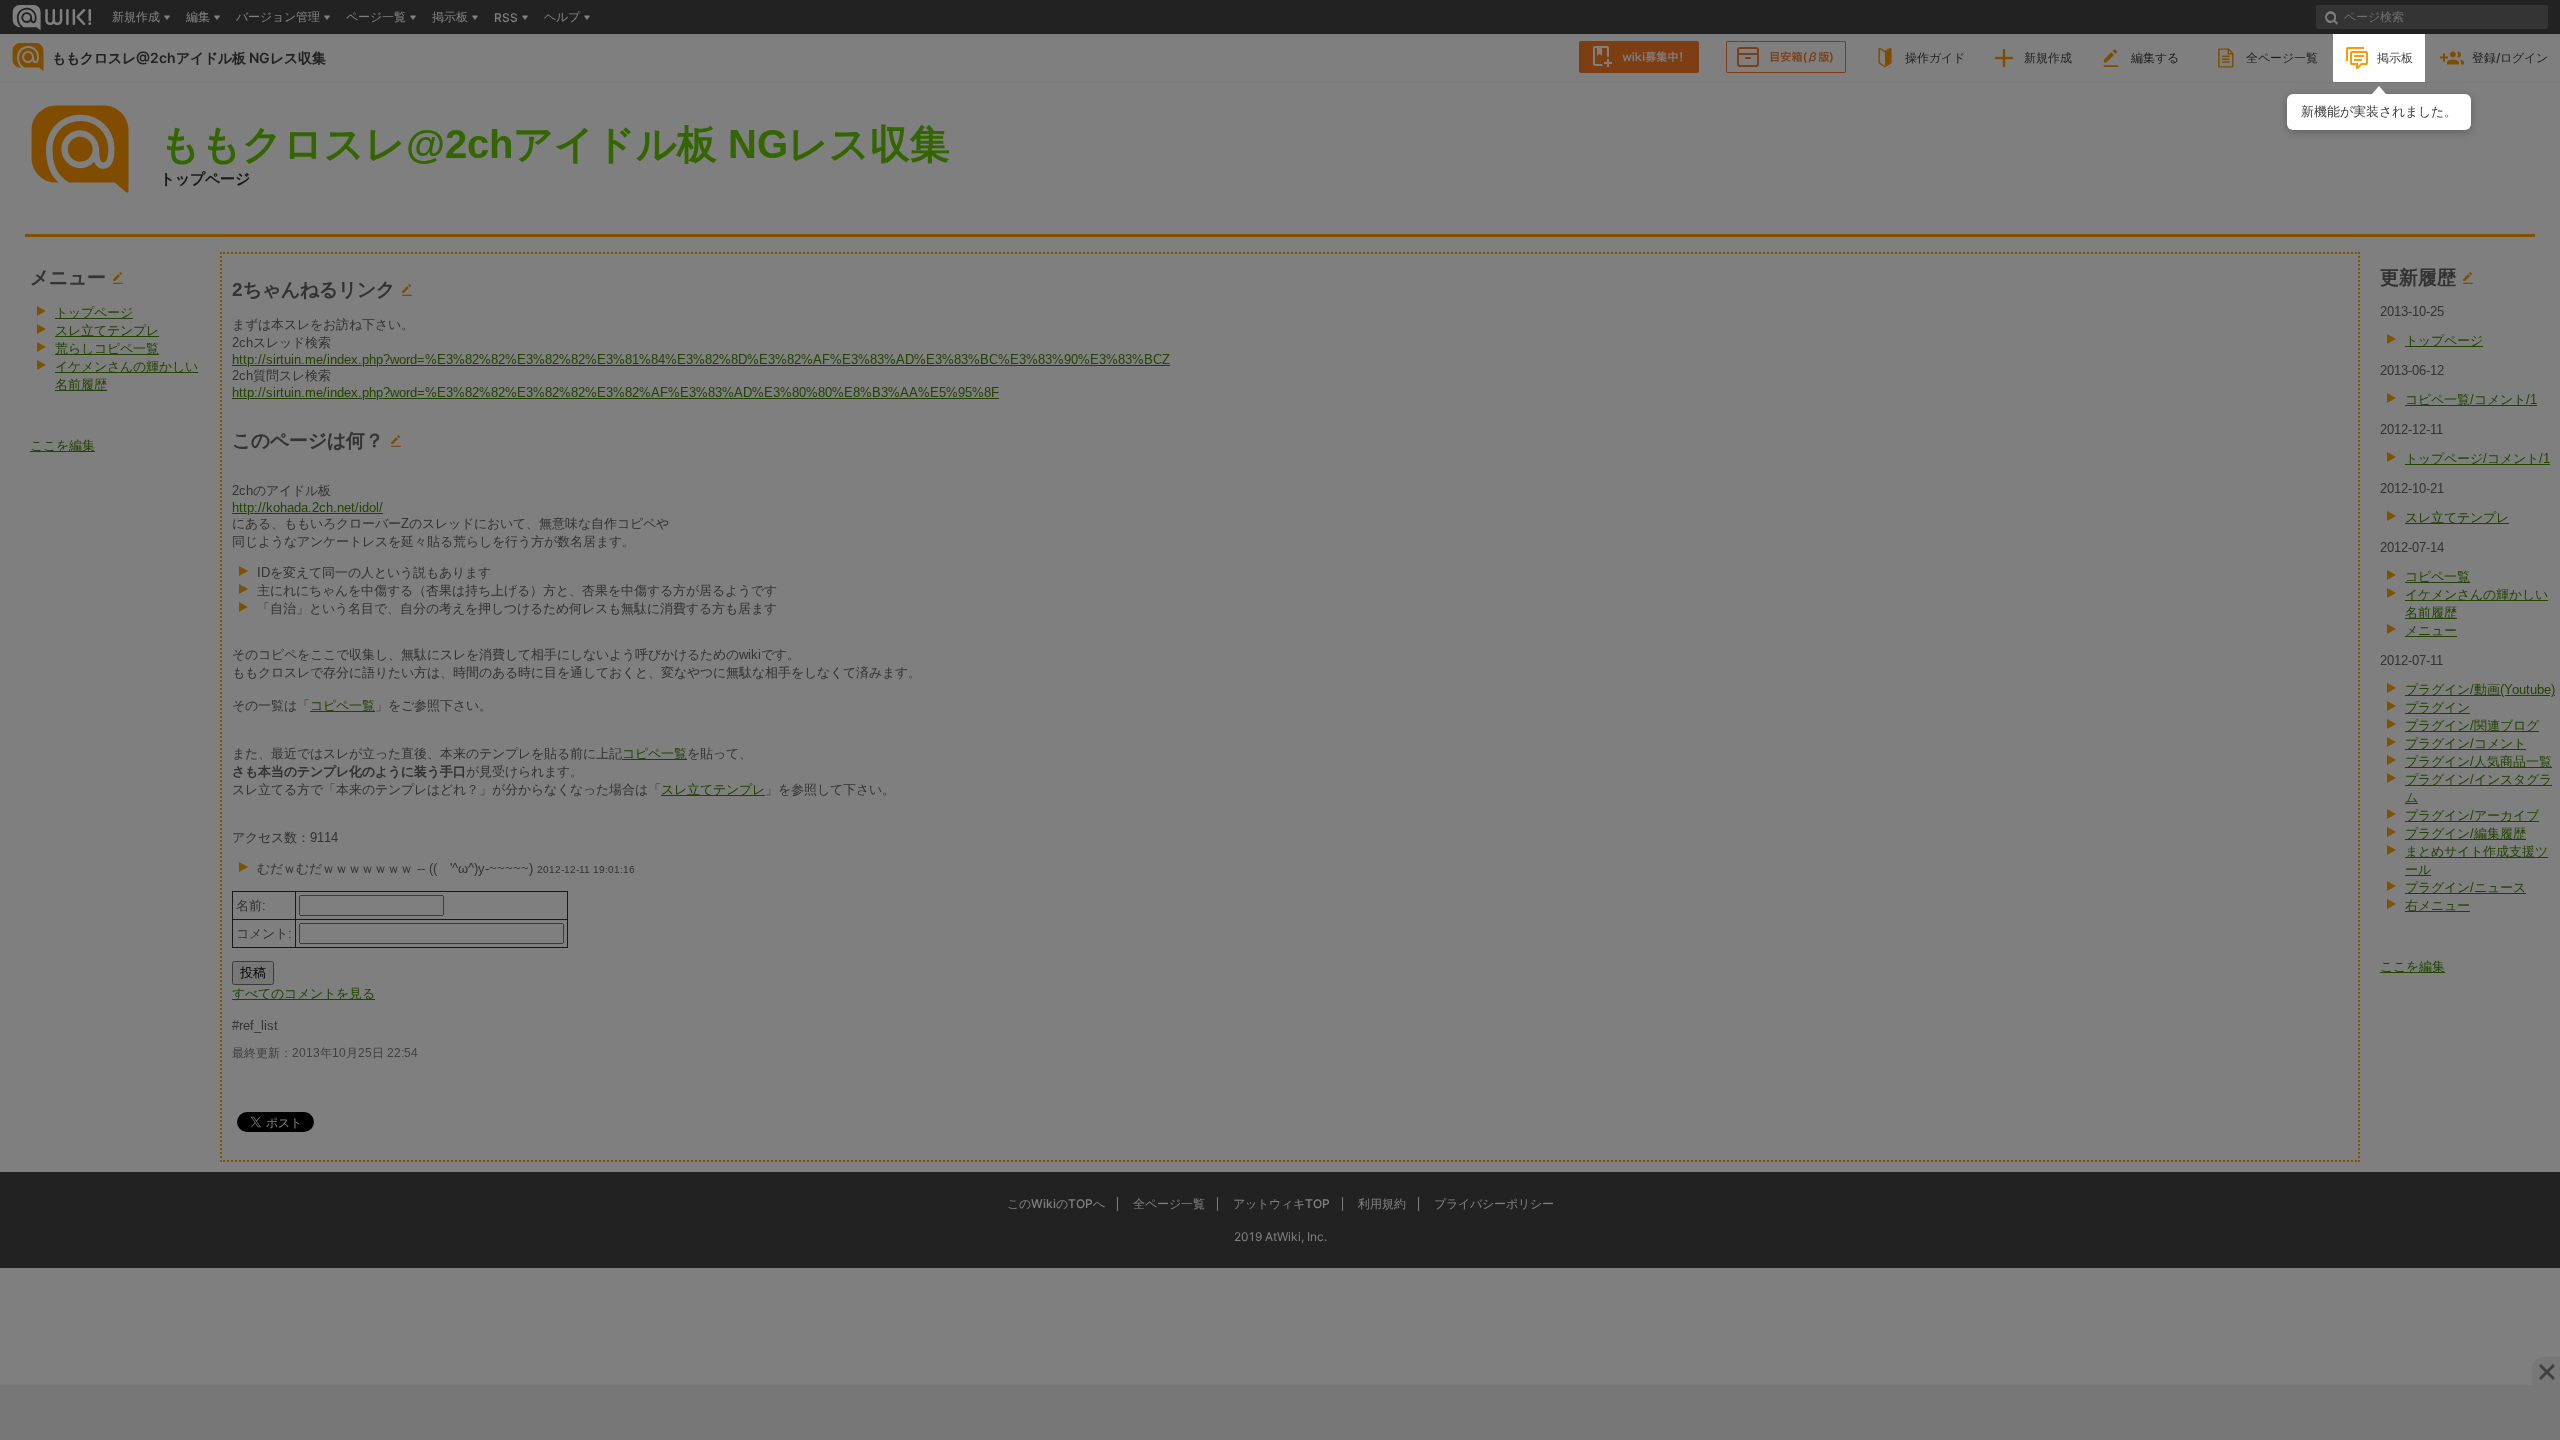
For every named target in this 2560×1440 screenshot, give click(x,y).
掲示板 (2395, 57)
